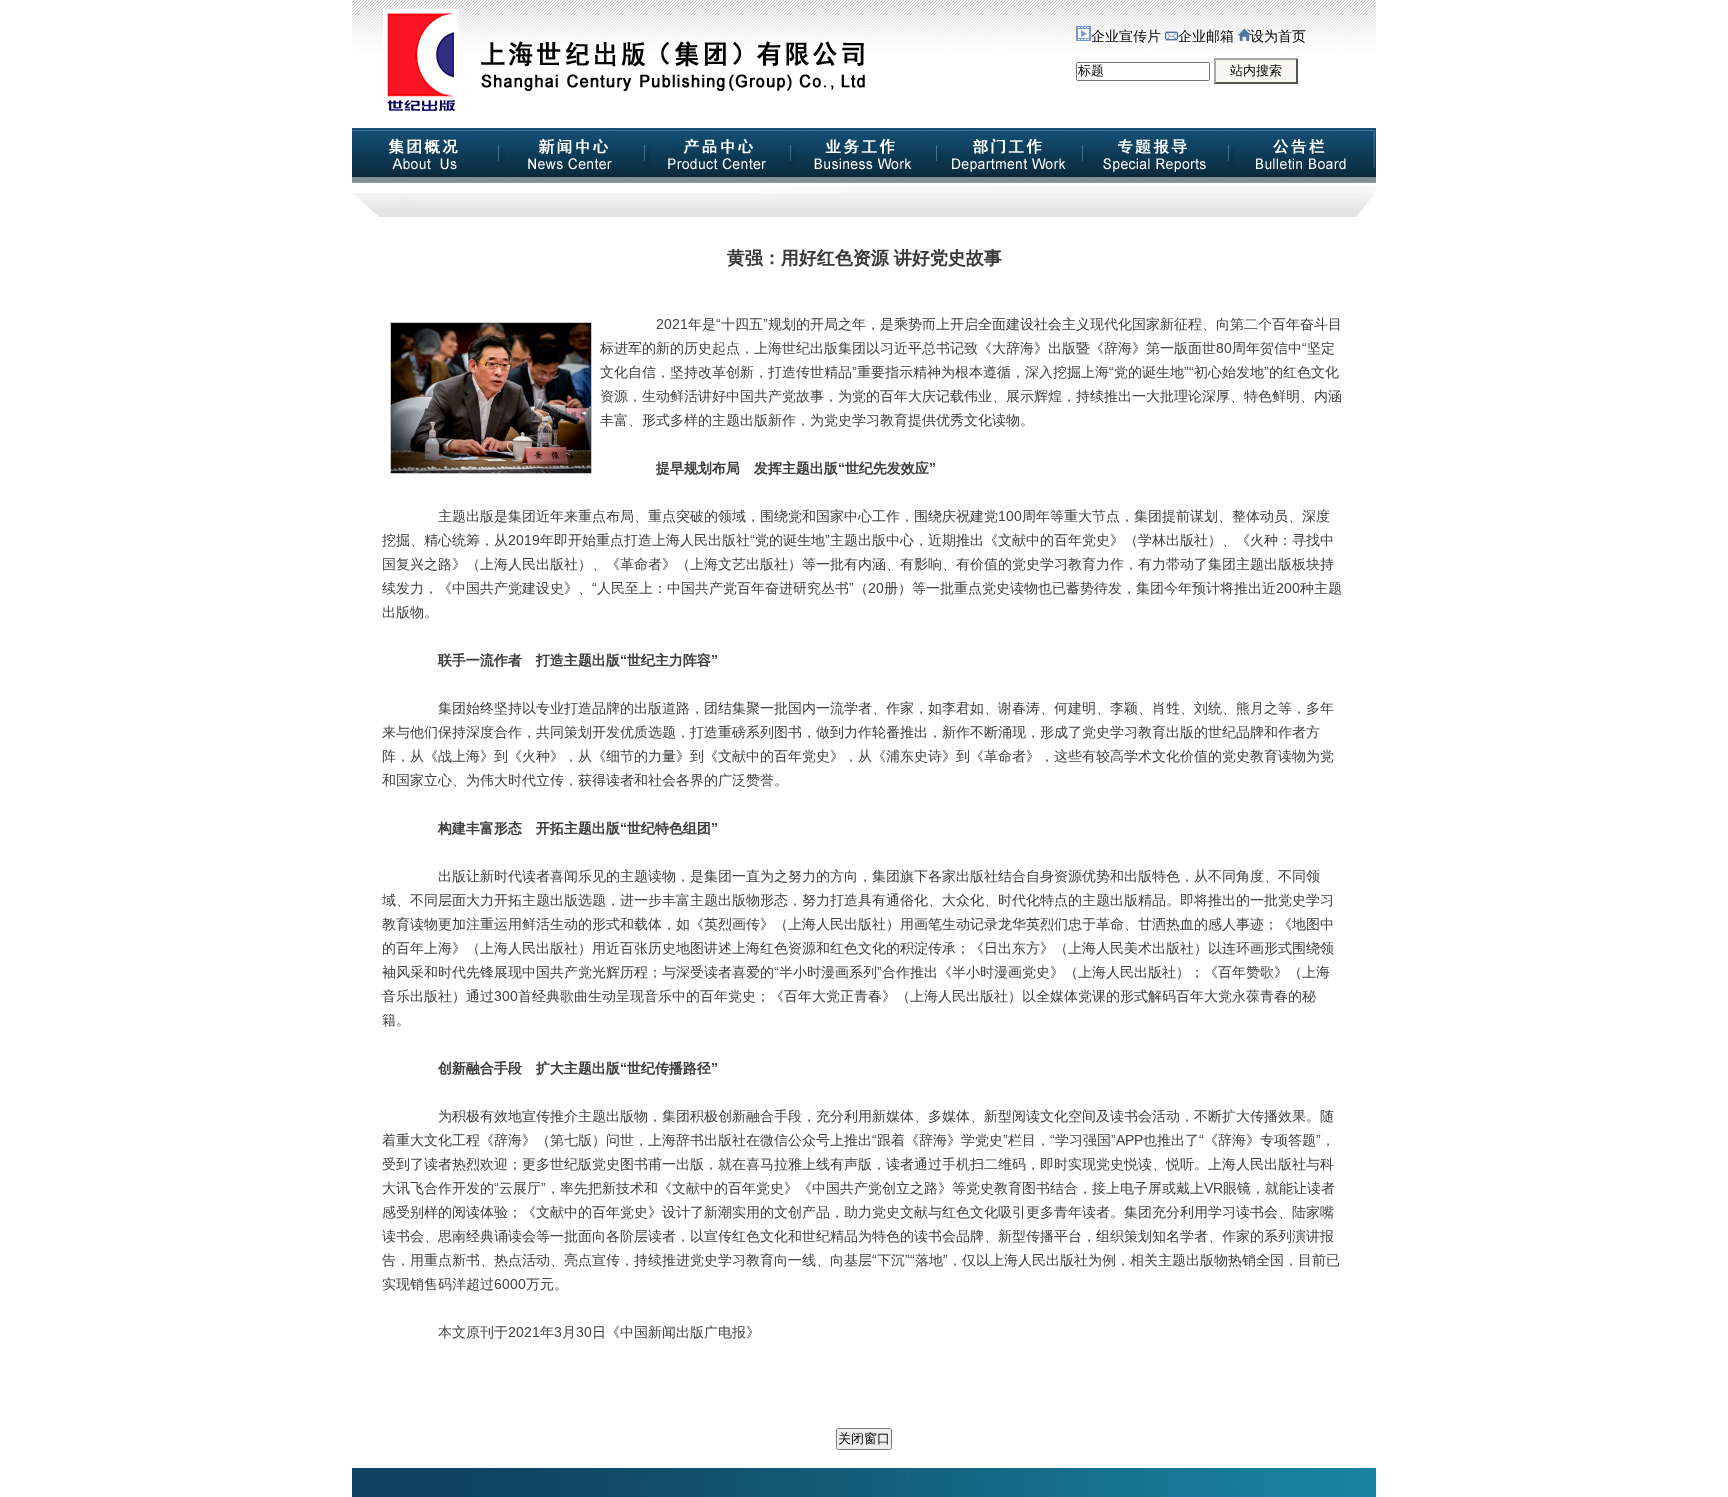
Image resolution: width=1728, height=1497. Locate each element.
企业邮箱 (1206, 36)
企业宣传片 (1126, 36)
